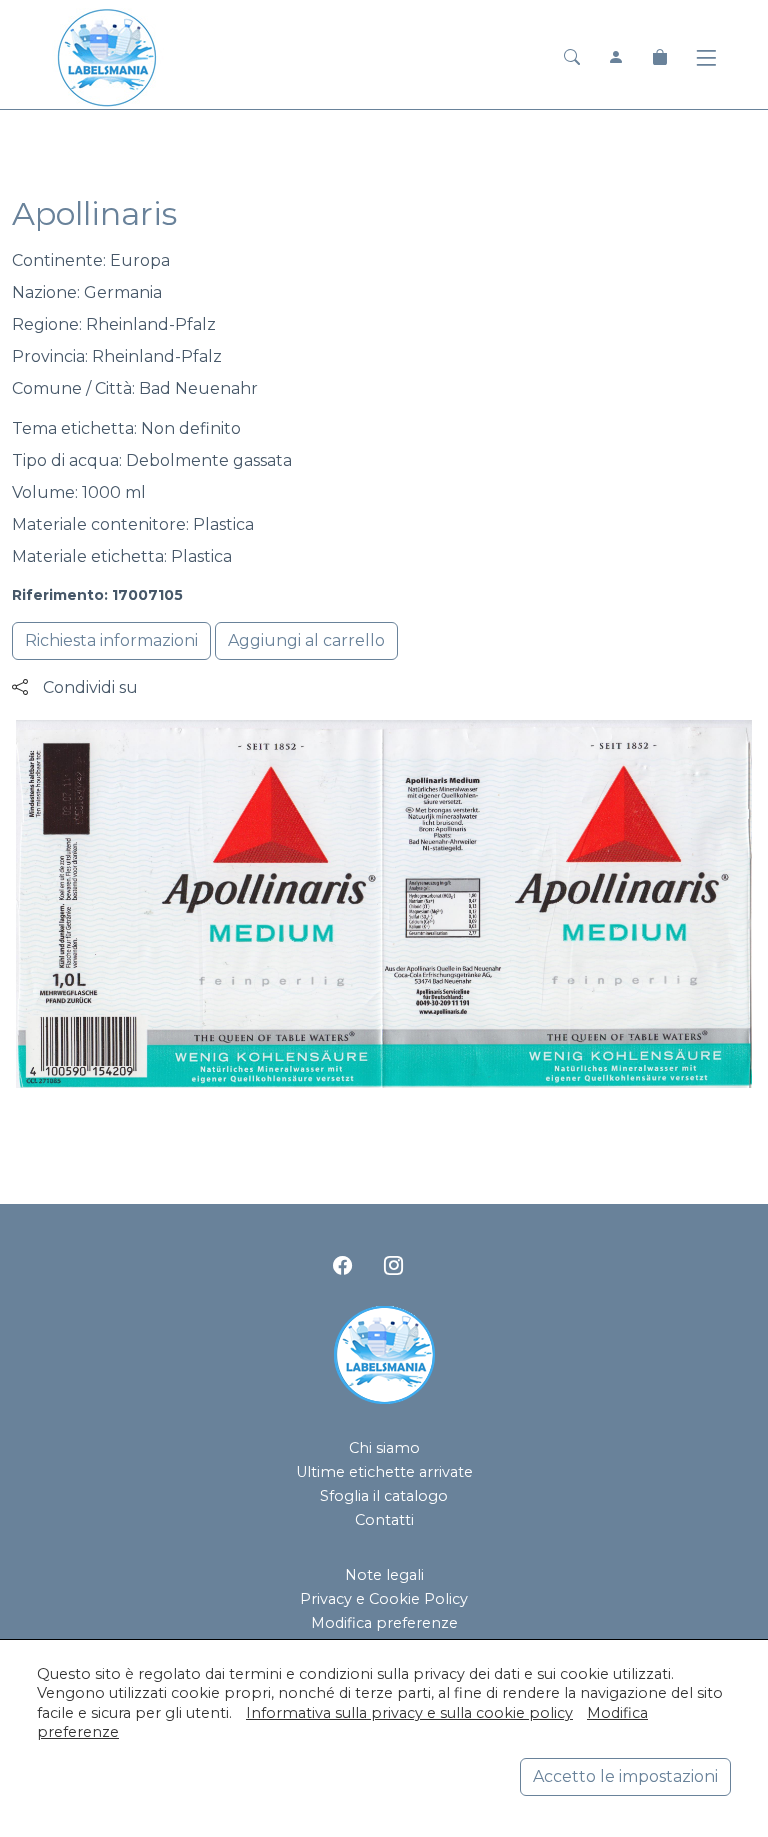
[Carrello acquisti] (660, 57)
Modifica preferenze (384, 1623)
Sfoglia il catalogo (384, 1496)
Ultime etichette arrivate (384, 1472)
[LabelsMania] (107, 55)
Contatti (384, 1520)
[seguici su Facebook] (342, 1265)
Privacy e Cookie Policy (384, 1599)
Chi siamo (384, 1448)
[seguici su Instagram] (393, 1265)
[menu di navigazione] (706, 58)
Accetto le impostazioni (625, 1776)
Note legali (384, 1575)
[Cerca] (572, 57)
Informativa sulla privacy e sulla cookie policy (409, 1713)
